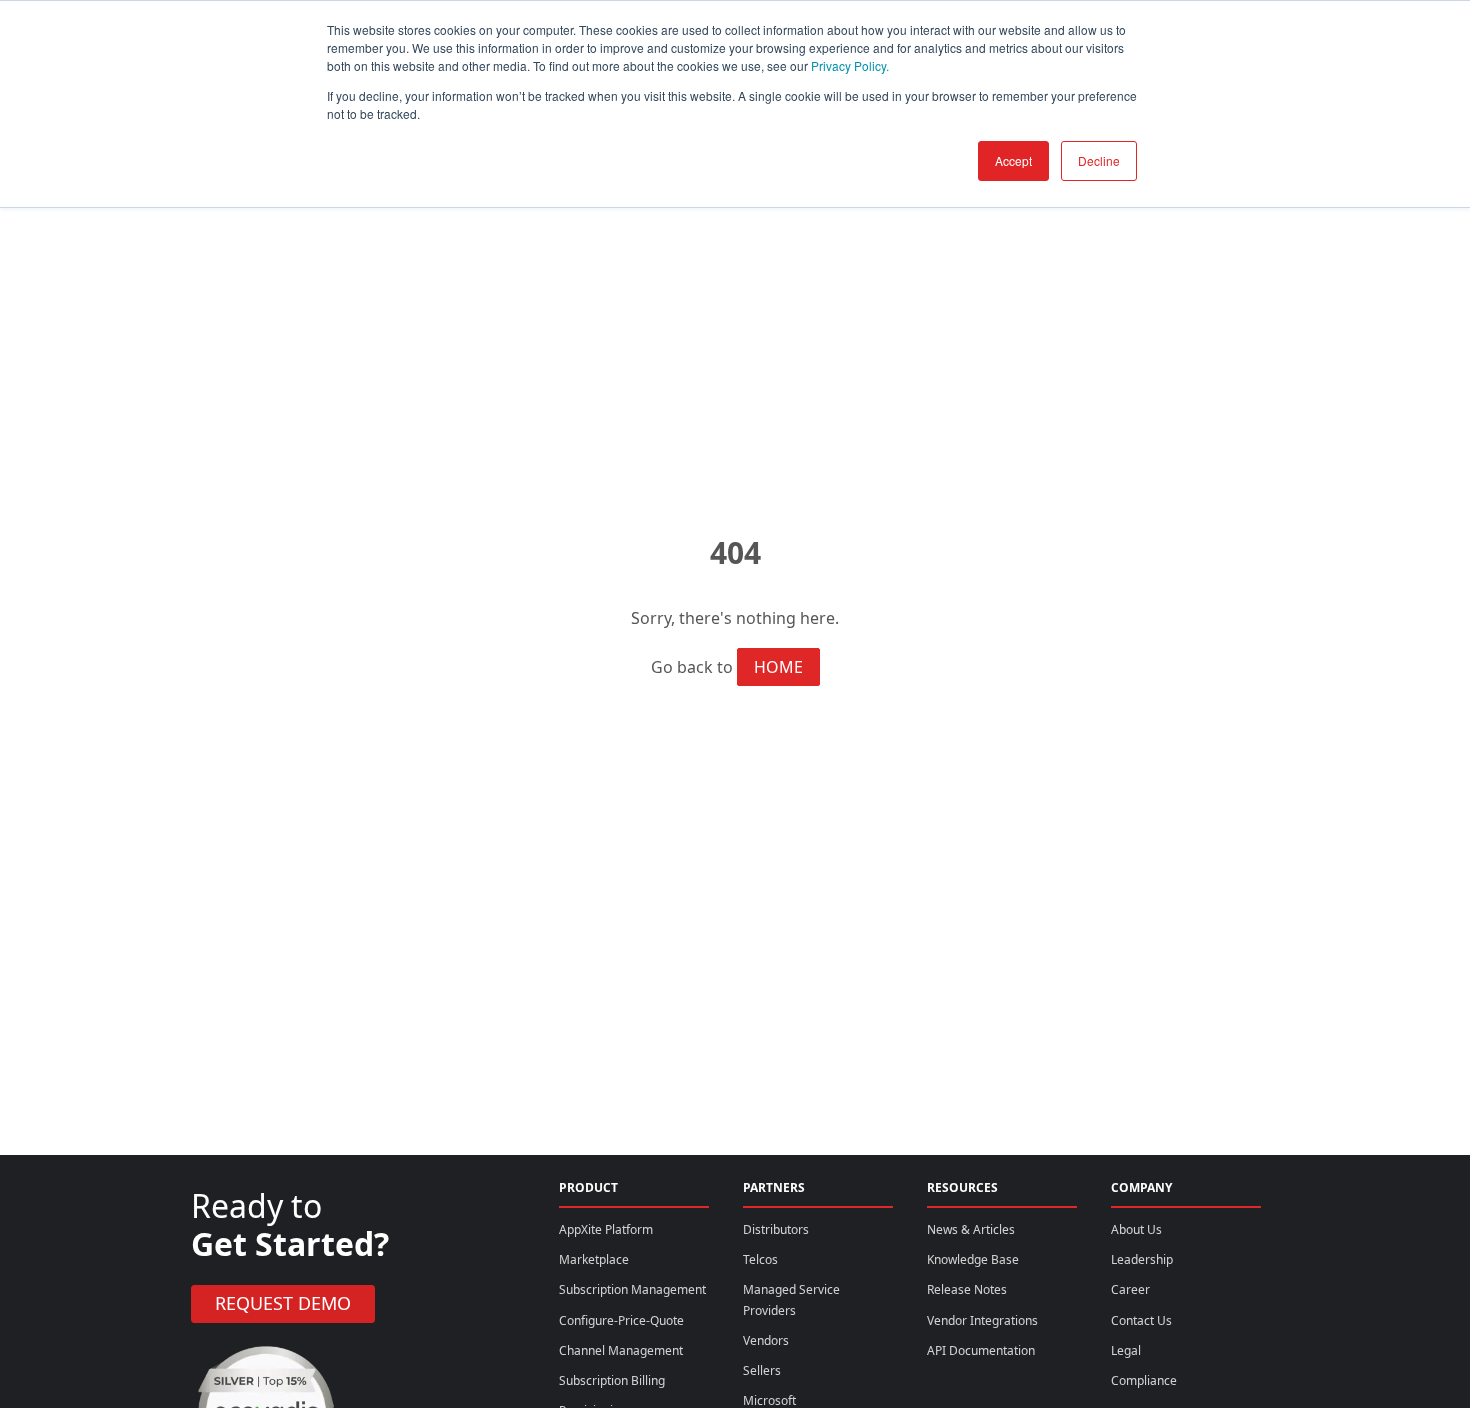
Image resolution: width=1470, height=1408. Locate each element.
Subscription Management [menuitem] (632, 1289)
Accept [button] (1013, 160)
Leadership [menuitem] (1142, 1259)
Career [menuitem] (1130, 1289)
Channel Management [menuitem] (621, 1350)
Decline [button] (1099, 160)
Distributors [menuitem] (776, 1229)
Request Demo (283, 1303)
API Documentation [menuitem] (981, 1350)
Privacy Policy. (850, 65)
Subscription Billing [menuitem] (612, 1380)
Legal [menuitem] (1126, 1350)
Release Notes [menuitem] (967, 1289)
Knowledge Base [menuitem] (973, 1259)
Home (778, 667)
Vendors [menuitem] (766, 1340)
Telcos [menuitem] (760, 1259)
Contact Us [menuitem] (1141, 1320)
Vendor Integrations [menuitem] (982, 1320)
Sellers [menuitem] (762, 1370)
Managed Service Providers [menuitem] (791, 1299)
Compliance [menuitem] (1144, 1380)
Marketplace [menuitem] (594, 1259)
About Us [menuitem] (1136, 1229)
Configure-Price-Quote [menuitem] (621, 1320)
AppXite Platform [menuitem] (606, 1229)
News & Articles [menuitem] (971, 1229)
